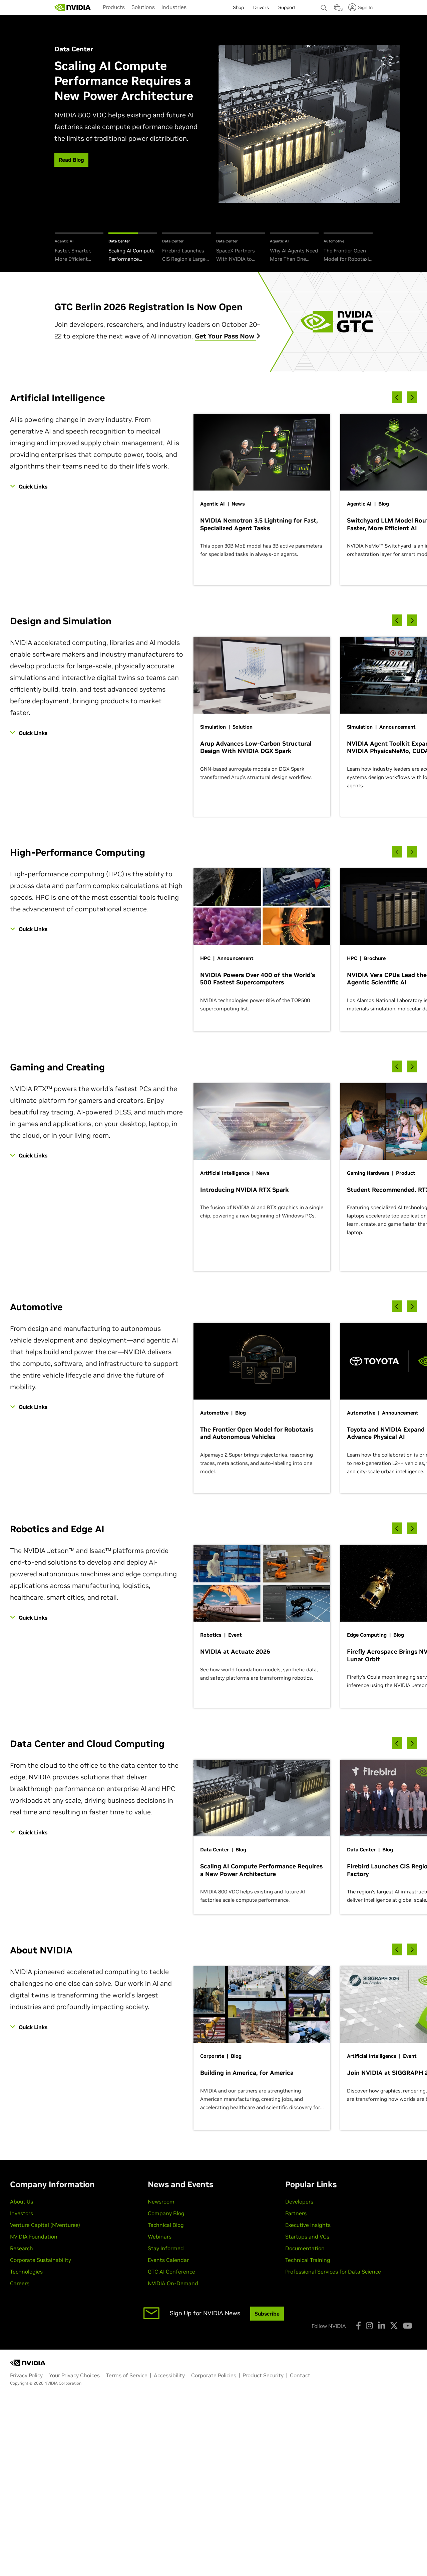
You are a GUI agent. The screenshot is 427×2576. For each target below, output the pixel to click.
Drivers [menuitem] (261, 7)
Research (22, 2248)
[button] (337, 9)
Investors (22, 2213)
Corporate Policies (214, 2375)
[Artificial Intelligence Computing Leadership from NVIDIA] (73, 7)
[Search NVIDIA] (324, 6)
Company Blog (166, 2213)
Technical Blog (166, 2225)
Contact (300, 2375)
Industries (174, 7)
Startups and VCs (307, 2237)
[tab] (79, 248)
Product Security (263, 2375)
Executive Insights (308, 2225)
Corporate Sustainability (41, 2260)
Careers (20, 2283)
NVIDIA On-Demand (173, 2283)
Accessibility (169, 2375)
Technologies (26, 2272)
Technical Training (308, 2260)
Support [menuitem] (287, 7)
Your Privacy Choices (74, 2375)
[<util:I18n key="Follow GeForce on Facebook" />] (358, 2326)
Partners (296, 2213)
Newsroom (161, 2202)
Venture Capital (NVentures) (45, 2225)
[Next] (412, 397)
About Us (22, 2202)
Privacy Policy (26, 2375)
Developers (299, 2202)
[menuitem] (114, 7)
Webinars (160, 2237)
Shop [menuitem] (238, 7)
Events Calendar (168, 2260)
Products (114, 7)
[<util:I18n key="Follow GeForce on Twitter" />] (394, 2326)
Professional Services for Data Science (333, 2272)
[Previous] (397, 397)
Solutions (143, 7)
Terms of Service (127, 2375)
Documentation (305, 2248)
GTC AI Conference (171, 2272)
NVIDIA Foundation (34, 2237)
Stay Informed (166, 2248)
